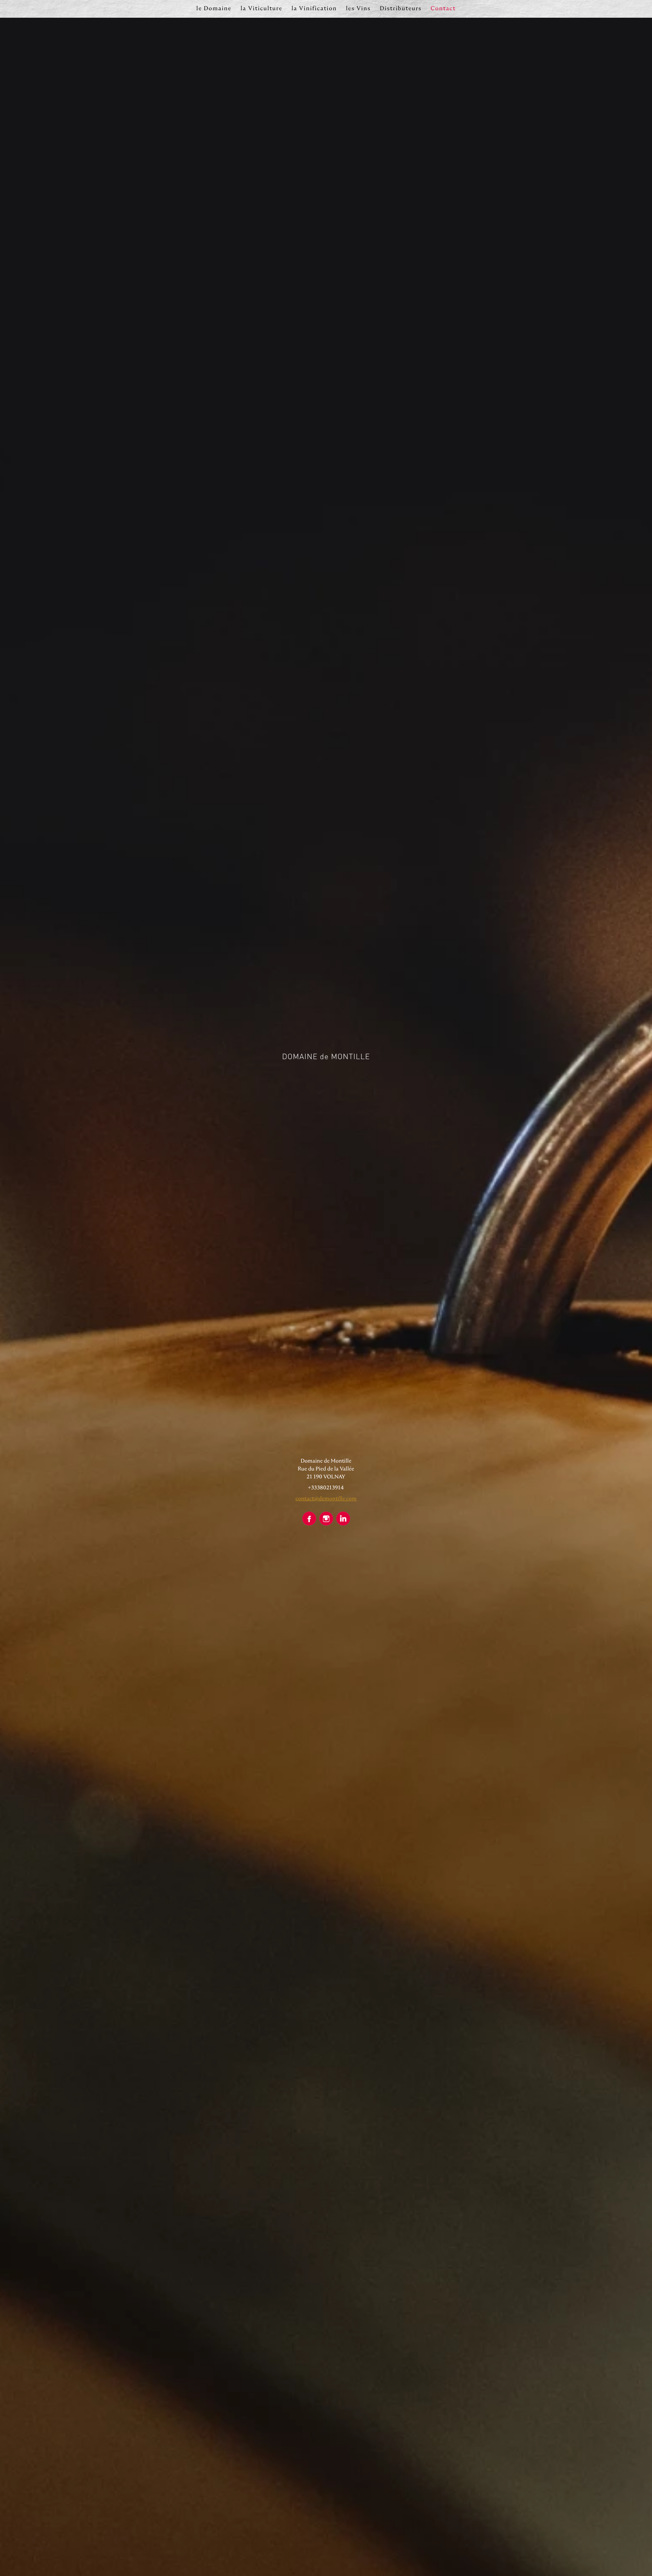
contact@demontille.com (326, 1498)
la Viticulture (261, 8)
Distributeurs (401, 8)
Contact (443, 8)
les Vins (358, 8)
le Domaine (214, 8)
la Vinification (314, 8)
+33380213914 (326, 1487)
